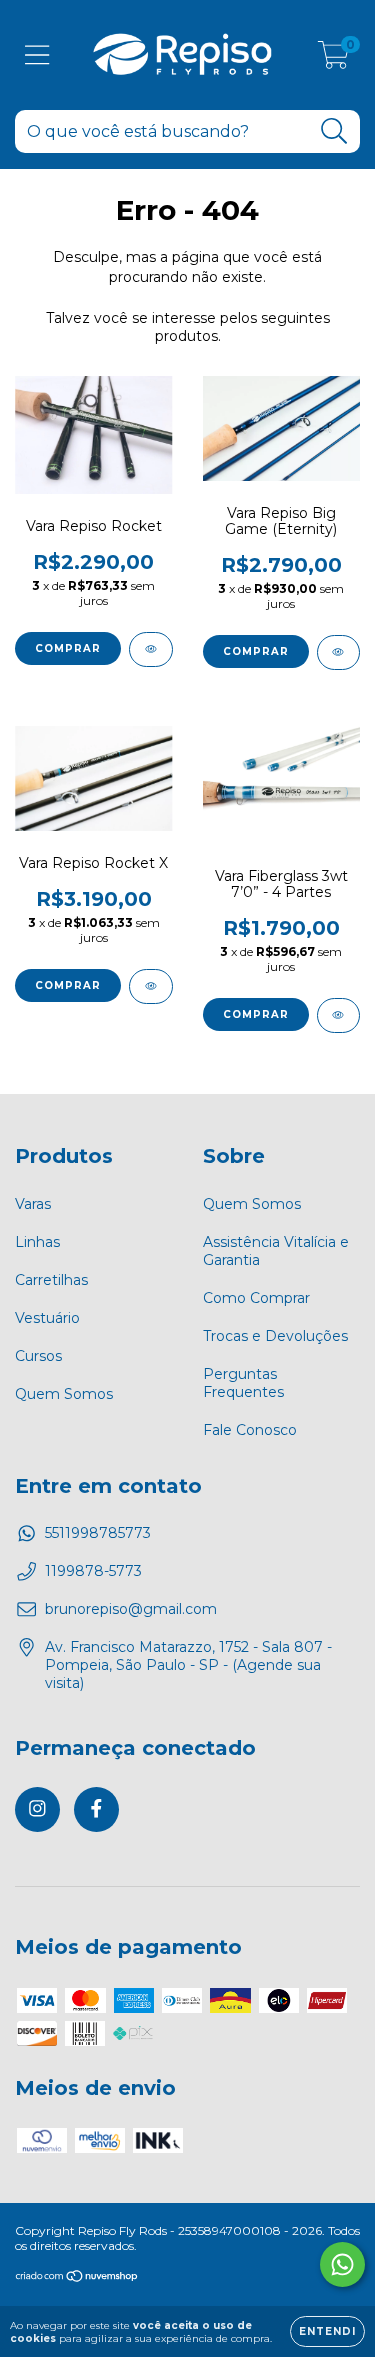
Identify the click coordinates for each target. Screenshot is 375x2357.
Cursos (38, 1356)
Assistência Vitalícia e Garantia (276, 1251)
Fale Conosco (250, 1430)
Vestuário (47, 1318)
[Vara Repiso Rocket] (151, 649)
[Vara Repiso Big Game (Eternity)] (339, 652)
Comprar (68, 648)
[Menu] (37, 55)
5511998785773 (98, 1533)
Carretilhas (51, 1280)
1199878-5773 (93, 1571)
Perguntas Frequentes (243, 1383)
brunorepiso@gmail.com (131, 1609)
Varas (33, 1204)
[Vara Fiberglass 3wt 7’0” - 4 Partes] (339, 1015)
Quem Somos (64, 1394)
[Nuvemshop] (77, 2278)
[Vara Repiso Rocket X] (151, 986)
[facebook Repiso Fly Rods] (96, 1809)
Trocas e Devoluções (275, 1336)
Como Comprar (256, 1298)
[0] (333, 60)
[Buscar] (334, 131)
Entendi (327, 2331)
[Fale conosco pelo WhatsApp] (342, 2264)
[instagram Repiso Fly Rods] (37, 1809)
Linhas (37, 1242)
